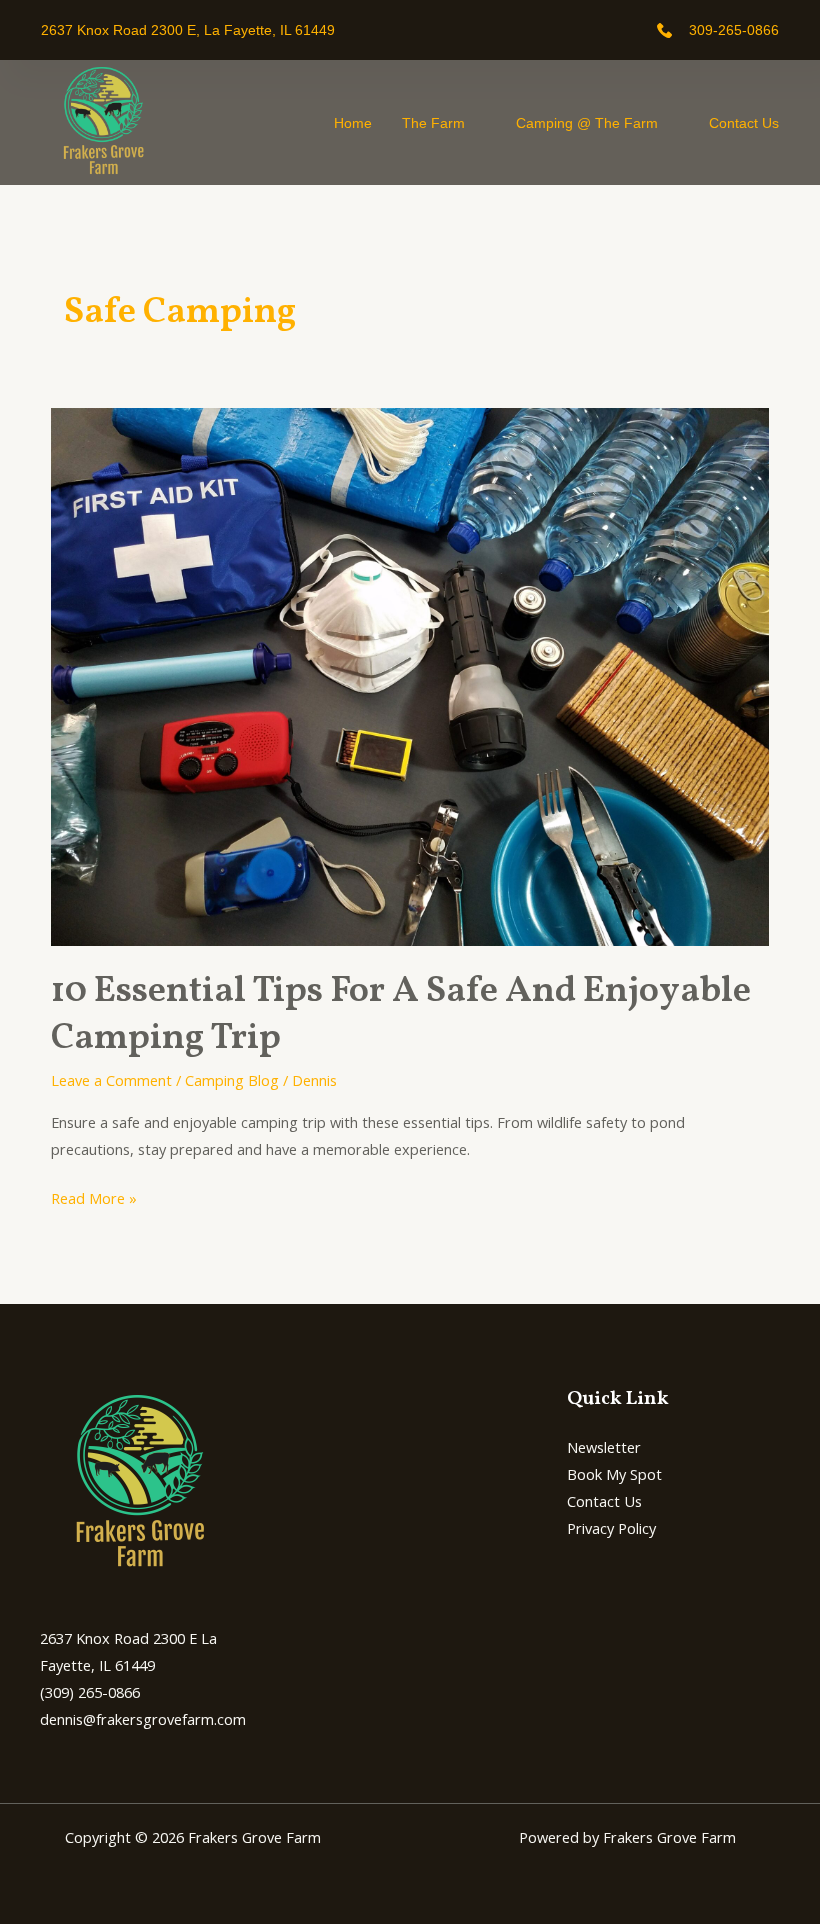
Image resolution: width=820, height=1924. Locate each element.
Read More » (94, 1196)
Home (353, 123)
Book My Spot (614, 1474)
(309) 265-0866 (90, 1692)
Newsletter (604, 1447)
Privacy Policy (611, 1528)
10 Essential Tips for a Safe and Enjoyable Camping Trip (401, 1015)
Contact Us (744, 123)
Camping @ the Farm (587, 123)
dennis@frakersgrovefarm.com (143, 1719)
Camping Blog (232, 1080)
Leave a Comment (111, 1080)
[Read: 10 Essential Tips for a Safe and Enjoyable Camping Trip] (410, 675)
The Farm (433, 123)
